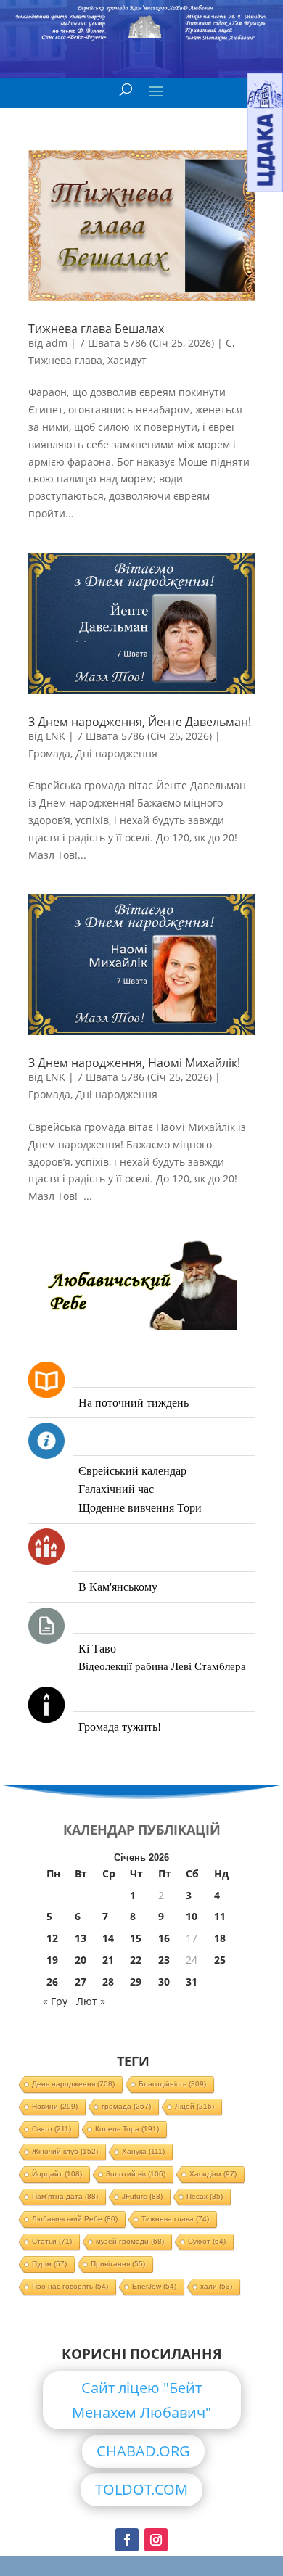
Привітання (118, 2264)
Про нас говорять (70, 2286)
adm (57, 343)
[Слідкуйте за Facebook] (127, 2540)
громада (126, 2106)
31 (192, 1982)
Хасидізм (213, 2174)
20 (81, 1960)
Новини (55, 2106)
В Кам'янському (118, 1587)
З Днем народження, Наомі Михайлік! (134, 1063)
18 (220, 1938)
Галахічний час (116, 1489)
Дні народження (116, 753)
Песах (205, 2196)
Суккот (207, 2241)
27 (81, 1982)
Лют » (91, 2001)
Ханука (143, 2151)
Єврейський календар (132, 1471)
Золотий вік (136, 2174)
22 (136, 1960)
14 (108, 1938)
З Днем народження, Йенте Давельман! (140, 722)
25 (220, 1960)
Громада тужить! (120, 1727)
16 (164, 1938)
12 (52, 1938)
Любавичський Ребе (75, 2219)
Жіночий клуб (65, 2151)
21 (108, 1960)
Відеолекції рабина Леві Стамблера (162, 1666)
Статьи (52, 2241)
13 (81, 1938)
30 (164, 1982)
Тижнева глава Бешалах (96, 329)
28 (108, 1982)
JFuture (142, 2196)
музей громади (130, 2241)
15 (136, 1938)
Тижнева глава (65, 360)
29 (136, 1982)
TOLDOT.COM (141, 2489)
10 (192, 1916)
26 (52, 1982)
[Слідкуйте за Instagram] (156, 2540)
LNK (56, 736)
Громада (49, 753)
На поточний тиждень (134, 1403)
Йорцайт (57, 2174)
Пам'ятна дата (65, 2196)
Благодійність (172, 2084)
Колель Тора (127, 2129)
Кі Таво (97, 1649)
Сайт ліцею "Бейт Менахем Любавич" (141, 2400)
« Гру (55, 2001)
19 (52, 1960)
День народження (73, 2084)
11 (220, 1916)
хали (216, 2286)
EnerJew (154, 2286)
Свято (52, 2129)
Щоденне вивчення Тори (140, 1508)
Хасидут (127, 360)
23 (164, 1960)
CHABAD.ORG (143, 2451)
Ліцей (194, 2106)
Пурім (49, 2264)
